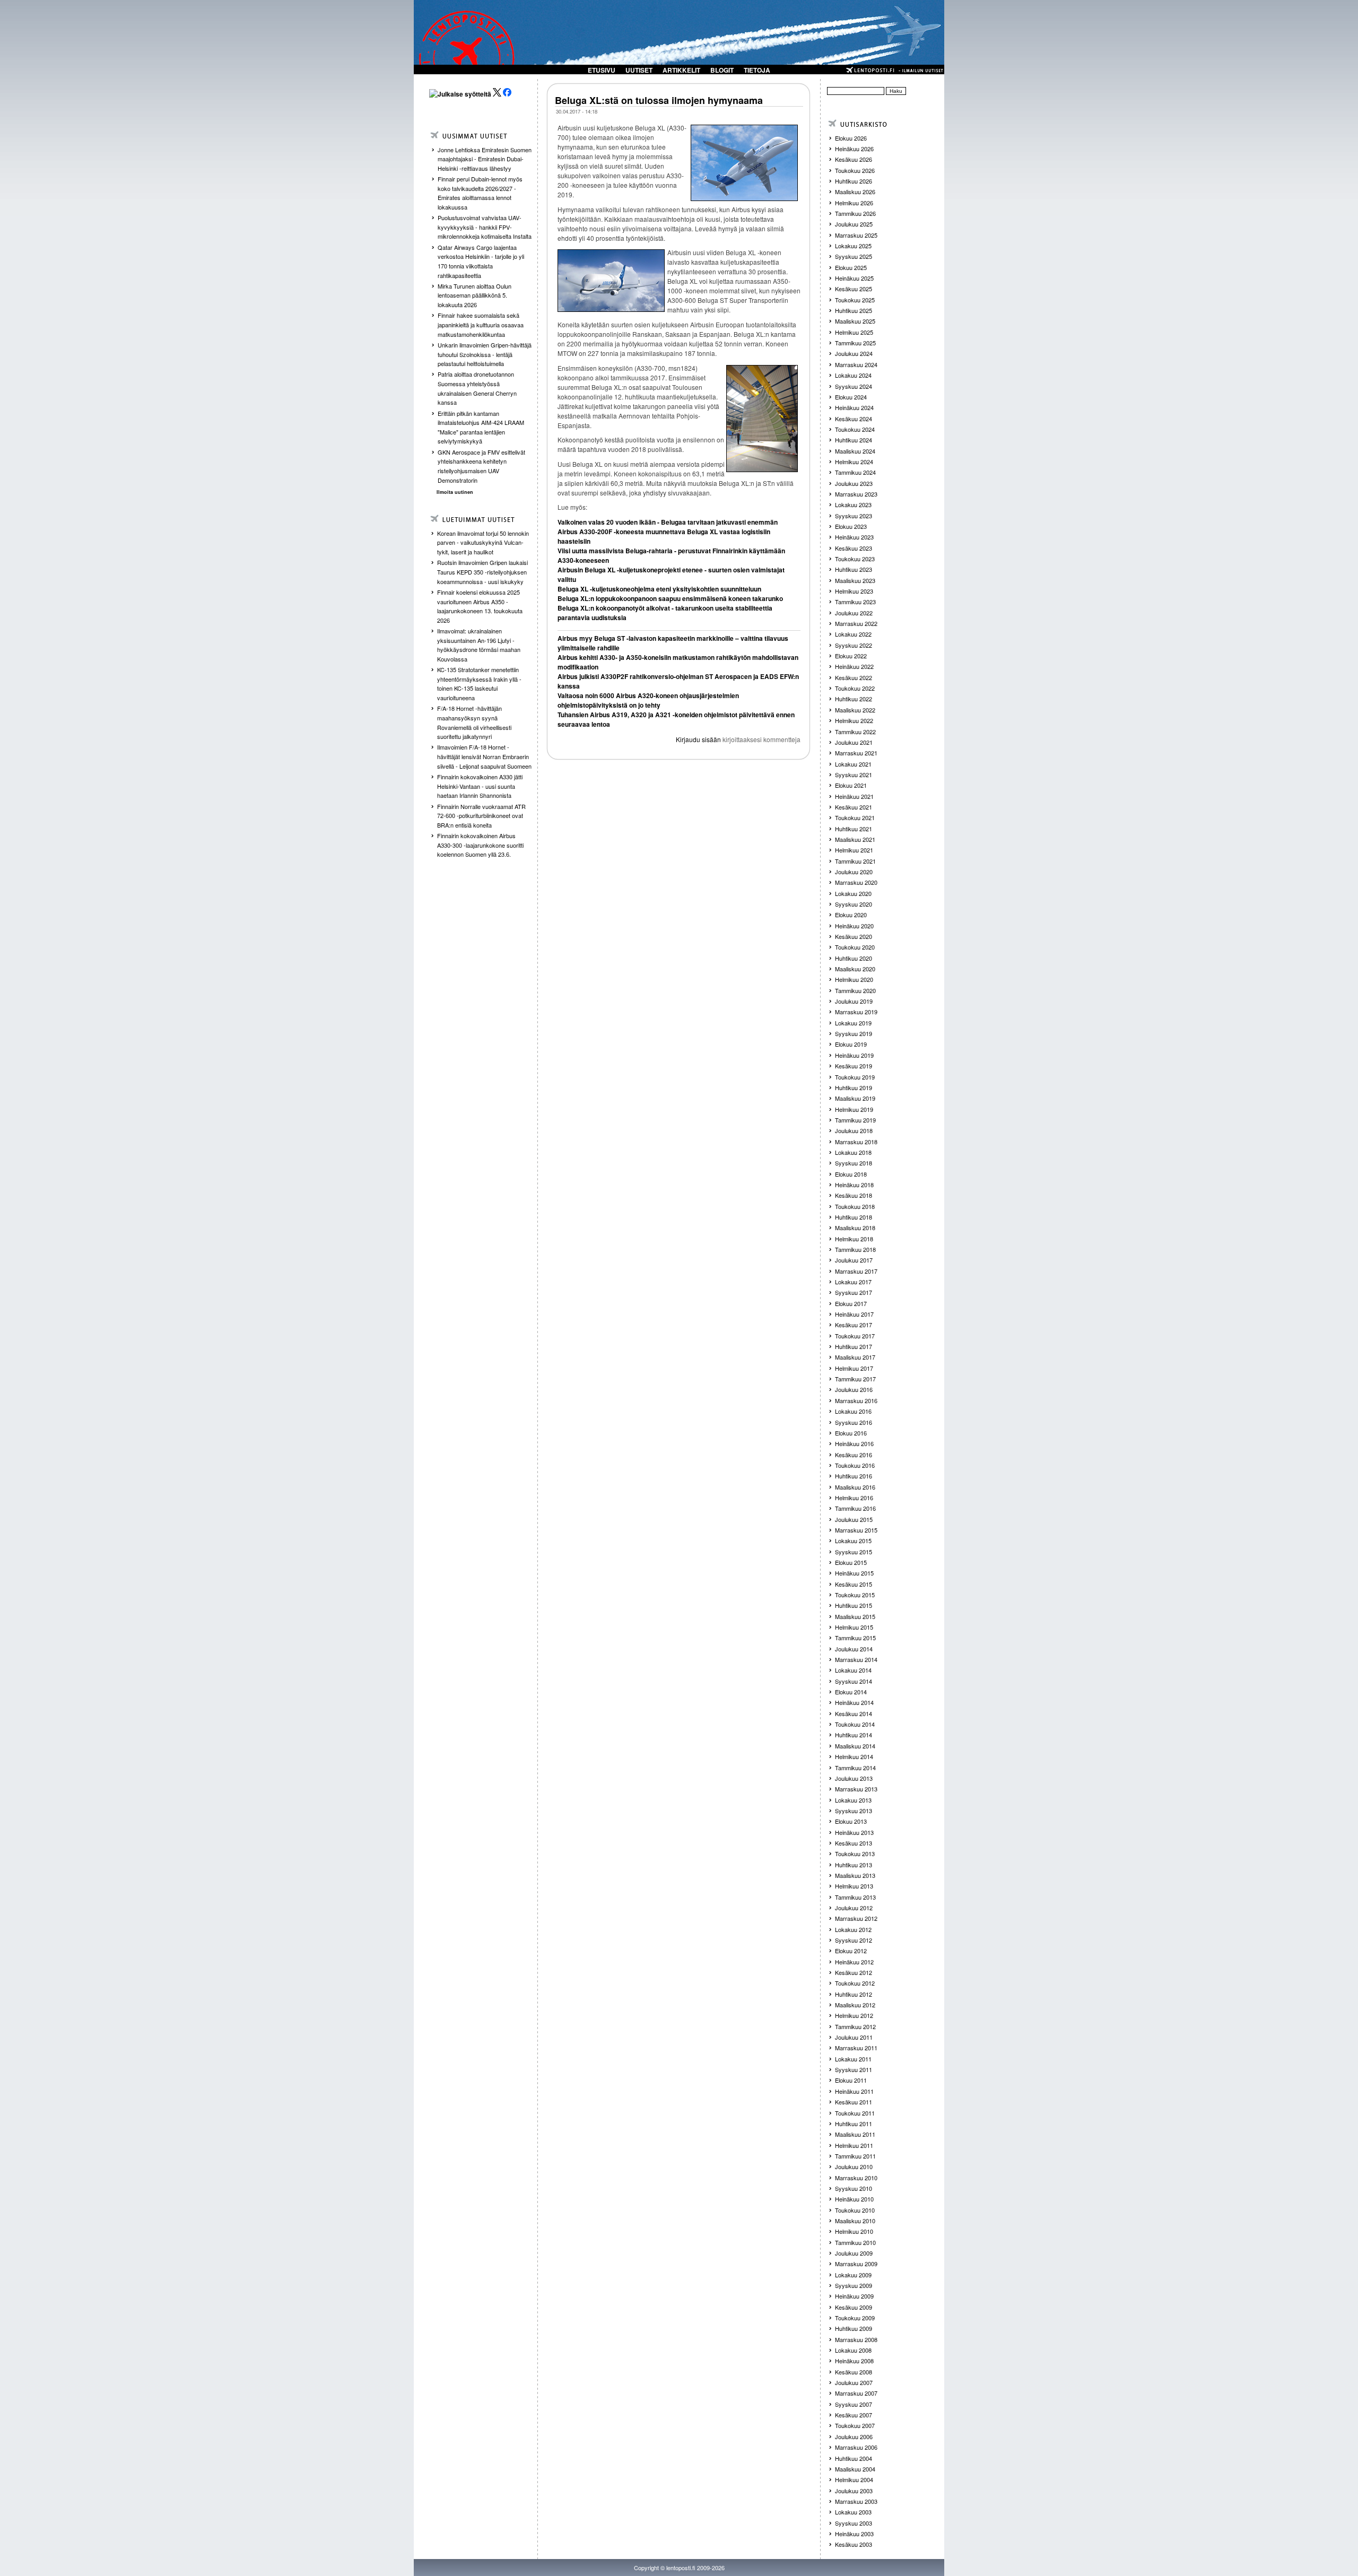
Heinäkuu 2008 (854, 2361)
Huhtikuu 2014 (854, 1735)
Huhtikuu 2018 (854, 1217)
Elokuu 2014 (851, 1692)
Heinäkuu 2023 (854, 537)
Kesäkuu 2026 (854, 159)
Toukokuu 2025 (855, 300)
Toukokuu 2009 (855, 2318)
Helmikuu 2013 (854, 1886)
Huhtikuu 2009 (854, 2328)
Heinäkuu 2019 (854, 1055)
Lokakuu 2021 (853, 764)
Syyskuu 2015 (854, 1552)
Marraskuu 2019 (856, 1012)
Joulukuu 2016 (854, 1389)
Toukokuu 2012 (855, 1983)
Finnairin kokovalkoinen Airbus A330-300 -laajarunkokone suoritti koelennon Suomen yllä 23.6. (480, 845)
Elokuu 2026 (851, 138)
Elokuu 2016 (851, 1433)
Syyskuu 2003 (854, 2523)
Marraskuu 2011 (856, 2048)
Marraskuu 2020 (856, 882)
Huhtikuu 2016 (854, 1476)
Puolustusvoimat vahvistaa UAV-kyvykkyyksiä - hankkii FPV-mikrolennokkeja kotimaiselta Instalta (485, 227)
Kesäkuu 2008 (854, 2372)
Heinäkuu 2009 (854, 2296)
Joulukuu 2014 (854, 1649)
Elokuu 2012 (851, 1951)
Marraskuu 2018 (856, 1142)
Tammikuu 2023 (855, 602)
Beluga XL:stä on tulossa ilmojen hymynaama (659, 100)
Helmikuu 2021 (854, 850)
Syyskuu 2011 (854, 2069)
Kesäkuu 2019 (854, 1066)
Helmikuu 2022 (854, 720)
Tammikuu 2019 (855, 1120)
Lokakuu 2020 (853, 893)
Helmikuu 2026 (854, 203)
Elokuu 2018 (851, 1174)
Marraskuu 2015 (856, 1530)
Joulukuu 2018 (854, 1130)
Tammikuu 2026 (855, 213)
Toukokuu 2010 (855, 2210)
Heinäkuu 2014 (854, 1702)
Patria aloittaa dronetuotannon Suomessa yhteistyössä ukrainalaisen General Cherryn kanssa (477, 388)
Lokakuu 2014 (853, 1670)
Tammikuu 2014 (855, 1768)
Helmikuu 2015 (854, 1627)
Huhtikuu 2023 (854, 569)
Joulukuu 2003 (854, 2491)
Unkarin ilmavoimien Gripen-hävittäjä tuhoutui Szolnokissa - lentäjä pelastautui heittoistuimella (485, 354)
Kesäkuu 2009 (854, 2307)
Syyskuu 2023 (854, 516)
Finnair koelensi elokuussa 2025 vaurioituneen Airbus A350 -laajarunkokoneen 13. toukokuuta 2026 (480, 606)
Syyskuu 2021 (854, 774)
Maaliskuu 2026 (855, 192)
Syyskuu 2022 (854, 645)
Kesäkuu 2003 (854, 2544)
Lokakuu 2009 (853, 2275)
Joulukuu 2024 (854, 353)
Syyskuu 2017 (854, 1292)
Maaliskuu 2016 (855, 1487)
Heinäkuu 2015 (854, 1573)
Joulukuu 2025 (854, 224)
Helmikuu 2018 (854, 1239)
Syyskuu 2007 (854, 2404)
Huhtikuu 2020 (854, 958)
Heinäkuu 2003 (854, 2534)
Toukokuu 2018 (855, 1206)
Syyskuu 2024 (854, 386)
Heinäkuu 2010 (854, 2199)
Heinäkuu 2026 (854, 149)
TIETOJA (757, 70)
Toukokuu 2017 (855, 1336)
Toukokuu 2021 (855, 817)
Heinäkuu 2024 (854, 407)
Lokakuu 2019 (853, 1023)
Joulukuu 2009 (854, 2253)
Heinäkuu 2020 (854, 926)
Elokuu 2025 (851, 267)
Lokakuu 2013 (853, 1800)
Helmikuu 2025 (854, 332)
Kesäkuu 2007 (854, 2415)
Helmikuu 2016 (854, 1498)
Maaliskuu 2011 (855, 2134)
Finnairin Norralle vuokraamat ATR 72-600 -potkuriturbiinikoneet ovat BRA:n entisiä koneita (481, 816)
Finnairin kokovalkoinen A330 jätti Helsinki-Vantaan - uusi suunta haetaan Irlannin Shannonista (480, 786)
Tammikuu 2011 (855, 2156)
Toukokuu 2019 (855, 1077)
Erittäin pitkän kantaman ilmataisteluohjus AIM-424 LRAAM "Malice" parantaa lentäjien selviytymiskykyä (481, 427)
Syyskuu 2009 (854, 2285)
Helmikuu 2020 (854, 979)
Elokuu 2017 (851, 1303)
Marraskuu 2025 (856, 235)
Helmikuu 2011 (854, 2145)
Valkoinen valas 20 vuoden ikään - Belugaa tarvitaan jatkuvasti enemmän (668, 522)
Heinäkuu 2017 (854, 1314)
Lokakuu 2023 (853, 504)
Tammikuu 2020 (855, 990)
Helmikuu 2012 (854, 2015)
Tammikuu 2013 (855, 1897)
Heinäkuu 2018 (854, 1185)
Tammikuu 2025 (855, 343)
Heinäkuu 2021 (854, 796)
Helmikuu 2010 (854, 2231)
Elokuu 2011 (851, 2080)
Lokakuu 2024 (853, 375)
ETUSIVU (602, 70)
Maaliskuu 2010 (855, 2221)
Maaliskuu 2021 (855, 839)
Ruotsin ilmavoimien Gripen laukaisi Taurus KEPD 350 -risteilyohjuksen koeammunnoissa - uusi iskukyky (482, 572)
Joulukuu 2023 (854, 483)
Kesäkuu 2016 (854, 1455)
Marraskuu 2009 (856, 2264)
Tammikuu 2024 (855, 472)
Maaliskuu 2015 (855, 1616)
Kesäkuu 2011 (854, 2102)
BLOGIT (722, 70)
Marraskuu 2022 (856, 623)
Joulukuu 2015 (854, 1519)
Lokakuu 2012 (853, 1929)
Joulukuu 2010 (854, 2166)
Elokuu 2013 (851, 1821)
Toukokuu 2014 (855, 1724)
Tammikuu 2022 (855, 732)
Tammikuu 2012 (855, 2026)
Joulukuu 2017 (854, 1260)
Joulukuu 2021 (854, 742)
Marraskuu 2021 (856, 753)
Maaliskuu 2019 (855, 1098)
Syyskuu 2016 (854, 1422)
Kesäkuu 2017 (854, 1325)
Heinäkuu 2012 (854, 1962)
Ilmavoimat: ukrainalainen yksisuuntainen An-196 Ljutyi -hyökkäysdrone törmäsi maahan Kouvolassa (479, 645)
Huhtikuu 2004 (854, 2458)
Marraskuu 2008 (856, 2339)
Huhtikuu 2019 (854, 1087)
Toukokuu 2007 (855, 2425)
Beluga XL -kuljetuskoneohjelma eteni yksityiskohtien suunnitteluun (659, 589)
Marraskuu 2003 (856, 2501)
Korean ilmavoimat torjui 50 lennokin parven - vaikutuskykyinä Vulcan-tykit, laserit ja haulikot (483, 542)
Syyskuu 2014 (854, 1681)
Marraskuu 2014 (856, 1659)
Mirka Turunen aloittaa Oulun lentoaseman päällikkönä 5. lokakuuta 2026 (475, 295)
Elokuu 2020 (851, 915)
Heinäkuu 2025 (854, 278)
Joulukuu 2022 (854, 613)
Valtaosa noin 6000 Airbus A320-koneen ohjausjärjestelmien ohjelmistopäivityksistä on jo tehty (648, 700)
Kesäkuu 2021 (854, 807)
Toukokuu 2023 (855, 559)
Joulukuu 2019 (854, 1001)
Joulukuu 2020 (854, 872)
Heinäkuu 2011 (854, 2091)
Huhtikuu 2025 (854, 310)
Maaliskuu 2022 (855, 710)
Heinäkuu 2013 (854, 1832)
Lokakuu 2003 (853, 2512)
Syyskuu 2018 (854, 1163)
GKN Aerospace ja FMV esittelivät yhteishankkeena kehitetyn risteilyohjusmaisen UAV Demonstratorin (481, 466)
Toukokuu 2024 (855, 429)
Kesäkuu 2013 (854, 1843)
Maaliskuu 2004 (855, 2469)
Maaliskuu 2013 (855, 1875)
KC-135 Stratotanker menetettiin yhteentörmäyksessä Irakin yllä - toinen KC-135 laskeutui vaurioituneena (479, 684)
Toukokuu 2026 (855, 170)
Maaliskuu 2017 (855, 1357)
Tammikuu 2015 (855, 1638)
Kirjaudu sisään (698, 739)
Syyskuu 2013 (854, 1811)
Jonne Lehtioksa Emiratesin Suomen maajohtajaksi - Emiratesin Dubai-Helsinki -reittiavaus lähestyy (485, 159)
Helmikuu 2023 (854, 591)
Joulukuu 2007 (854, 2382)
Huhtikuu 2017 (854, 1346)
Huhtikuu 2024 (854, 440)
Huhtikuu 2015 (854, 1605)
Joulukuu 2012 (854, 1908)
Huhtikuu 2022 (854, 699)
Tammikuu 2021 (855, 861)
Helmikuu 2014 (854, 1756)
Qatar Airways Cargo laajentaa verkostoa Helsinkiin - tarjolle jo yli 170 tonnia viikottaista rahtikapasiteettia (481, 261)
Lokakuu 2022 (853, 634)
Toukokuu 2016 (855, 1465)
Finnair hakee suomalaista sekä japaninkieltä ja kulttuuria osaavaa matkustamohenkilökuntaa (481, 324)
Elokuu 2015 (851, 1562)
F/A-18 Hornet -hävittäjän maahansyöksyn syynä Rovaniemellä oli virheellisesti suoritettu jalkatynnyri (474, 722)
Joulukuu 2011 (854, 2037)
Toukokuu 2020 (855, 947)
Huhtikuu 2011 (854, 2124)
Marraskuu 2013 (856, 1789)
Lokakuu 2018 (853, 1152)
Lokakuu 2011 (853, 2059)
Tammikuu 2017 (855, 1379)
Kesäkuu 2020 (854, 936)
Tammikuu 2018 (855, 1249)
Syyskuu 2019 (854, 1033)
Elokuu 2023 (851, 526)
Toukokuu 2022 (855, 688)
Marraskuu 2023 (856, 494)
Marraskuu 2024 (856, 364)
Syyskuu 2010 (854, 2188)
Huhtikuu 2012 (854, 1994)
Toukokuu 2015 (855, 1595)
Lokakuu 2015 (853, 1541)
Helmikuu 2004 (854, 2479)
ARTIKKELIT (681, 70)
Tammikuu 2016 (855, 1508)
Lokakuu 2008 (853, 2350)
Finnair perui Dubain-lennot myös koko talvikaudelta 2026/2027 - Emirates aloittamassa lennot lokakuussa (480, 193)
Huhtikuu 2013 (854, 1865)
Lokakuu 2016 (853, 1411)
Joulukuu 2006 (854, 2436)
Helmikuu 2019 (854, 1109)
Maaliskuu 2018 (855, 1228)
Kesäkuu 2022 (854, 677)
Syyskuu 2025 (854, 256)
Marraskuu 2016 (856, 1400)
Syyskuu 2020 (854, 904)
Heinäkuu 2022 (854, 666)
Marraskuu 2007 (856, 2393)
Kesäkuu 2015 (854, 1584)
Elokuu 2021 (851, 785)
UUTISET (639, 70)
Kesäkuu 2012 (854, 1972)
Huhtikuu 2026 (854, 181)
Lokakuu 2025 (853, 246)
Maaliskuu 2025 (855, 321)
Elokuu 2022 (851, 656)
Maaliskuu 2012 (855, 2005)
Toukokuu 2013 (855, 1853)
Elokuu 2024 (851, 397)
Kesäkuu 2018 (854, 1195)
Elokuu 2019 (851, 1044)
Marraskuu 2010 (856, 2178)
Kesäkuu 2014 (854, 1713)
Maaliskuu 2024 (855, 451)
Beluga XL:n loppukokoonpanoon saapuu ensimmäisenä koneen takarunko (670, 598)
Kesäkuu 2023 (854, 548)
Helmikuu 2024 (854, 462)
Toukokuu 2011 (855, 2113)
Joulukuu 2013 (854, 1778)
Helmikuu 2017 (854, 1368)
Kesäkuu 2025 (854, 289)
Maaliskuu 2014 (855, 1746)
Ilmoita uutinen (455, 492)
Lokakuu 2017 (853, 1282)
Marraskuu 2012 (856, 1918)
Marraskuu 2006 (856, 2447)
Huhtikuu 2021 (854, 829)
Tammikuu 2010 (855, 2242)
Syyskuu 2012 (854, 1940)
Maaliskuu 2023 (855, 580)
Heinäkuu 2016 (854, 1443)
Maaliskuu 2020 (855, 969)
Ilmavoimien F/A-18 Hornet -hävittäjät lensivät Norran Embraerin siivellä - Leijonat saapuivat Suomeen (484, 756)
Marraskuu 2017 (856, 1271)
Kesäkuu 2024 (854, 419)
